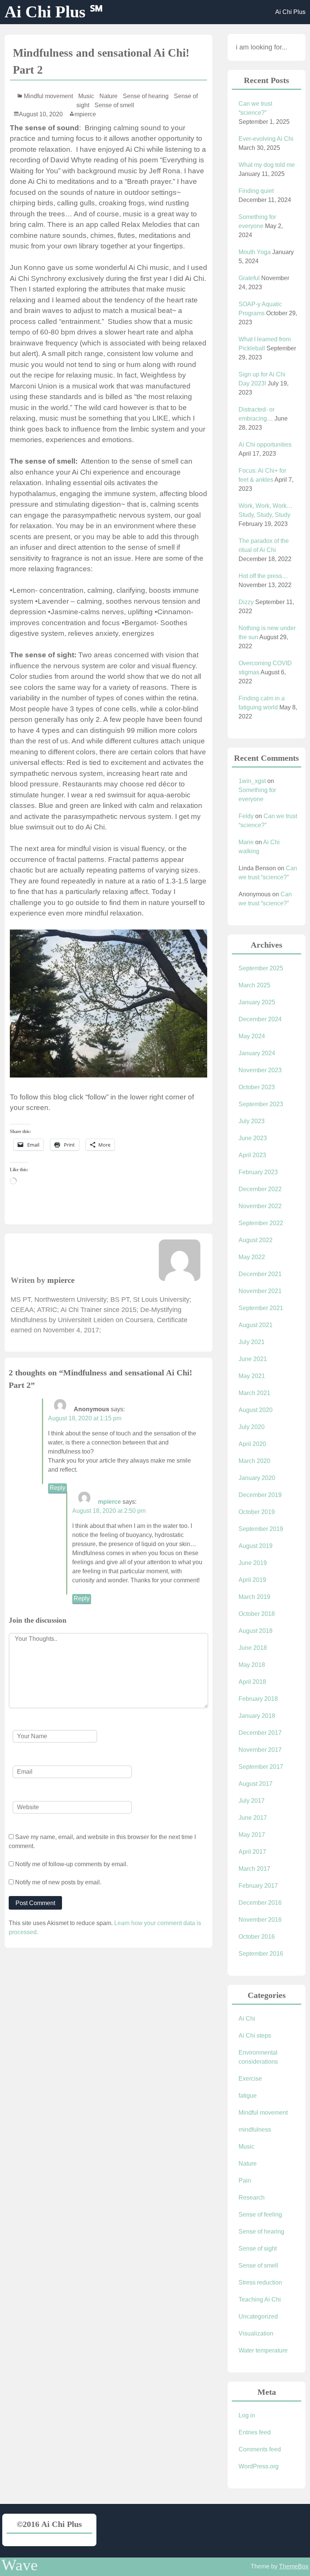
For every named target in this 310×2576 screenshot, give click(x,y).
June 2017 (253, 1818)
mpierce (85, 114)
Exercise (250, 2079)
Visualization (256, 2333)
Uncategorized (258, 2316)
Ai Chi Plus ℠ (54, 12)
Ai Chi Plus (290, 12)
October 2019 (257, 1512)
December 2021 (260, 1274)
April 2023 (252, 1155)
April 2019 (252, 1580)
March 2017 (254, 1869)
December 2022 (260, 1189)
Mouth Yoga (255, 252)
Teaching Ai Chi (260, 2299)
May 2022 (252, 1257)
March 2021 (254, 1393)
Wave (20, 2565)
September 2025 (261, 968)
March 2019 (254, 1597)
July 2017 (252, 1801)
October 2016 (257, 1937)
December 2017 (260, 1733)
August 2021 (256, 1325)
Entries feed (255, 2432)
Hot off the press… (263, 576)
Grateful (249, 278)
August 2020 (256, 1410)
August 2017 (256, 1784)
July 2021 (252, 1342)
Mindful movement (48, 96)
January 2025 (257, 1002)
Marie (246, 842)
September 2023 (261, 1104)
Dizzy (246, 602)
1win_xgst (252, 781)
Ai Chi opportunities (265, 445)
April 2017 (252, 1852)
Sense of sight (258, 2248)
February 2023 (258, 1172)
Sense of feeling (260, 2214)
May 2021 (252, 1376)
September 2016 (261, 1954)
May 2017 (252, 1835)
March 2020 (254, 1461)
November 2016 (260, 1920)
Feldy (246, 816)
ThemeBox (294, 2566)
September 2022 (261, 1223)
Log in (247, 2415)
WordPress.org (259, 2466)
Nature (108, 96)
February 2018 (258, 1699)
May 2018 (252, 1665)
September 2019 (261, 1529)
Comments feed (260, 2449)
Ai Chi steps (255, 2036)
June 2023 (253, 1138)
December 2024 (260, 1019)
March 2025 (254, 985)
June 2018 (253, 1648)
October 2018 (257, 1614)
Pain (245, 2181)
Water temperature (263, 2350)
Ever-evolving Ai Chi (266, 139)
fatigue (248, 2096)
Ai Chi (247, 2019)
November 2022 (260, 1206)
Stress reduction (260, 2282)
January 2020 (257, 1478)
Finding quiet (256, 191)
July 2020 (252, 1427)
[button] (108, 1004)
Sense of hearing (146, 96)
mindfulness (255, 2130)
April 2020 (252, 1444)
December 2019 (260, 1495)
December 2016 (260, 1903)
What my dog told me (267, 165)
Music (86, 96)
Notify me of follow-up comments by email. (71, 1864)
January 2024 (257, 1053)
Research (252, 2198)
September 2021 (261, 1308)
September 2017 (261, 1767)
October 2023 (257, 1087)
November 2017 (260, 1750)
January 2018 (257, 1716)
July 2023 (252, 1121)
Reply (57, 1488)
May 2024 (252, 1036)
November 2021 (260, 1291)
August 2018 (256, 1631)
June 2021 (253, 1359)
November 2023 (260, 1070)
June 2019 (253, 1563)
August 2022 (256, 1240)
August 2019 (256, 1546)
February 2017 (258, 1886)
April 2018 (252, 1682)
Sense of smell (114, 105)
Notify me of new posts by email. (58, 1882)
